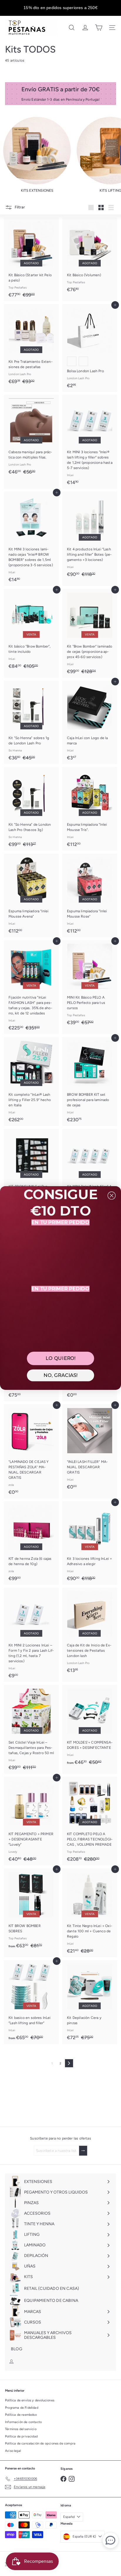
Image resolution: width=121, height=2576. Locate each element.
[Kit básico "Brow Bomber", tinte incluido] (31, 631)
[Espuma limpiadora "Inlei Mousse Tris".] (90, 809)
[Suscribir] (83, 2151)
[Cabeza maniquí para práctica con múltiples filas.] (31, 437)
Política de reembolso (21, 2415)
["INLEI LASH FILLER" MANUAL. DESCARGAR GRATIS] (90, 1449)
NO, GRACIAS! (60, 1375)
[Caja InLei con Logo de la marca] (90, 723)
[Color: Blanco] (83, 361)
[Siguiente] (69, 2063)
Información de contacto (23, 2422)
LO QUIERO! (60, 1358)
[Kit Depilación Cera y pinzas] (90, 2002)
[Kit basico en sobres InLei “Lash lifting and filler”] (31, 2002)
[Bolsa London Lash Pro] (90, 348)
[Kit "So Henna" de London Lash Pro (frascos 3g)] (31, 809)
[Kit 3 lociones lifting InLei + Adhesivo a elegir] (90, 1543)
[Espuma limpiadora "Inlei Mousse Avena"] (31, 895)
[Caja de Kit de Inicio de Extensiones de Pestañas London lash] (90, 1632)
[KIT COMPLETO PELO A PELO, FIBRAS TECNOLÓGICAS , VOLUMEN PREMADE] (90, 1821)
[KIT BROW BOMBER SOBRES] (31, 1910)
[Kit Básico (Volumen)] (90, 257)
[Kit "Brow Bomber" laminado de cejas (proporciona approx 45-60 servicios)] (90, 633)
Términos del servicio (21, 2429)
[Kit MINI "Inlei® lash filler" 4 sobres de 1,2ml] (90, 1171)
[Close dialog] (111, 1195)
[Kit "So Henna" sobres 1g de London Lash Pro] (31, 723)
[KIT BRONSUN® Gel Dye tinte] (31, 1171)
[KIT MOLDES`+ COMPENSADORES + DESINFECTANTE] (90, 1727)
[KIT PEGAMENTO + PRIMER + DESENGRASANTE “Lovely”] (31, 1821)
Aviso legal (13, 2451)
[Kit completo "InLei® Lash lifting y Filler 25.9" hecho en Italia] (31, 1082)
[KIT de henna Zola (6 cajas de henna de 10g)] (31, 1543)
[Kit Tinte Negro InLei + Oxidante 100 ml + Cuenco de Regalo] (90, 1913)
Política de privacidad (21, 2436)
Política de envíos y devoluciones (30, 2400)
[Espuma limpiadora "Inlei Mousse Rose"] (90, 895)
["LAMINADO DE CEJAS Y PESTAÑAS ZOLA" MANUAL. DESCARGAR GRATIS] (31, 1451)
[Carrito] (99, 28)
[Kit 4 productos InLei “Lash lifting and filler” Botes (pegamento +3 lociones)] (90, 536)
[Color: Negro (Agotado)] (72, 361)
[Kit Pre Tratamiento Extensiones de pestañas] (31, 346)
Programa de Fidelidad (22, 2408)
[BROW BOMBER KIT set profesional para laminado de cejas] (90, 1082)
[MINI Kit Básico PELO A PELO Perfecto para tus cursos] (90, 985)
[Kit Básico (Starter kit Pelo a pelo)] (31, 259)
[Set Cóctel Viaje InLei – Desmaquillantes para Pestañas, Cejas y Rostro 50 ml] (31, 1729)
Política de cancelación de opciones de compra (40, 2443)
